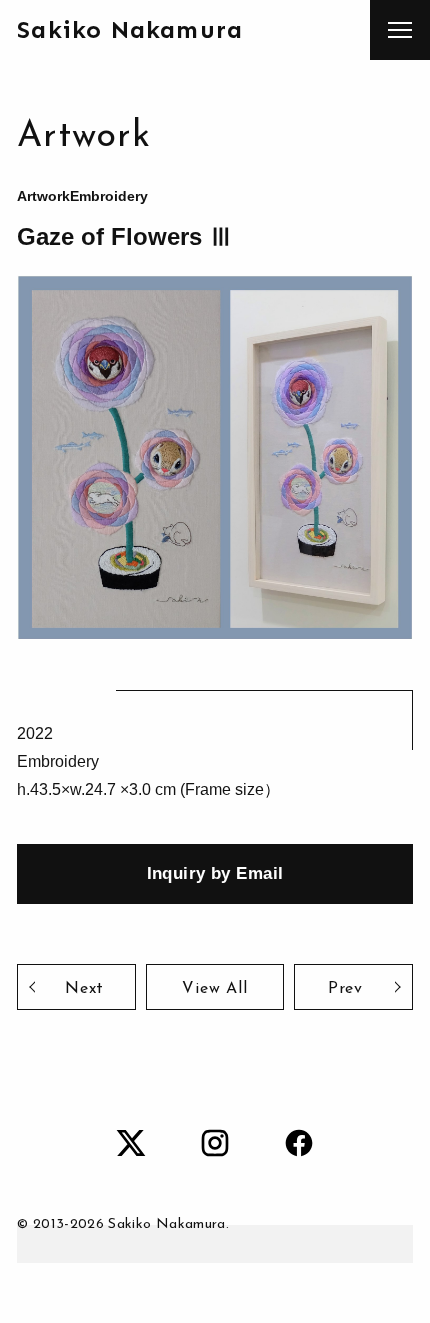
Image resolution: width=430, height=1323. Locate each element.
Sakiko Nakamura (130, 29)
